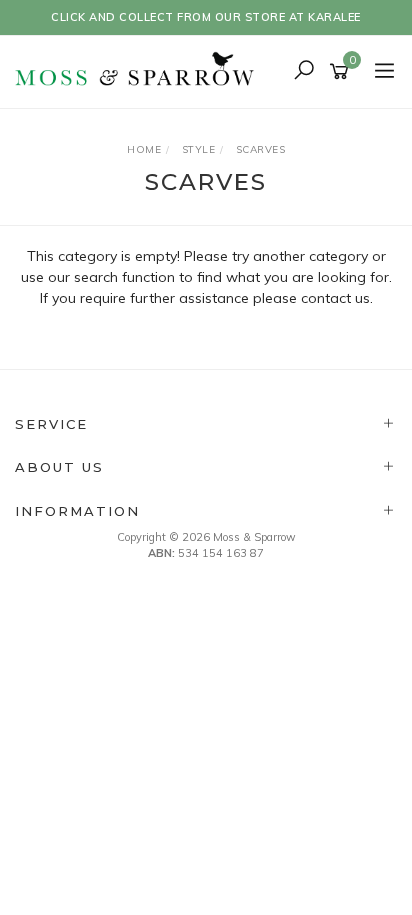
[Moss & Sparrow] (141, 70)
